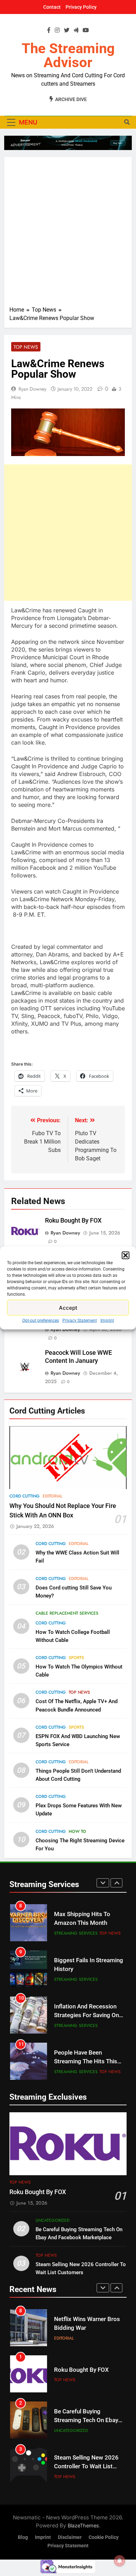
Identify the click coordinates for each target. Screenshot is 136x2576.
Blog (23, 2537)
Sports (76, 1658)
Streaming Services (76, 1933)
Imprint (107, 1321)
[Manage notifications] (120, 2561)
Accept (68, 1307)
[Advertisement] (68, 234)
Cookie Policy (104, 2537)
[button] (126, 1255)
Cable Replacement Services (67, 1613)
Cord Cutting (25, 1496)
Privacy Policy (81, 7)
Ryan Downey (32, 389)
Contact (52, 7)
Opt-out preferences (41, 1321)
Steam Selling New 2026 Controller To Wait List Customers (86, 2466)
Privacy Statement (80, 1321)
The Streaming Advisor (68, 55)
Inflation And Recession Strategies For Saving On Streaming (86, 2015)
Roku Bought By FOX (73, 1221)
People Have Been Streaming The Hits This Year (86, 2061)
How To (77, 1831)
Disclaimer (70, 2537)
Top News (26, 347)
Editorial (52, 1496)
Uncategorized (52, 2220)
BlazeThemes (83, 2525)
